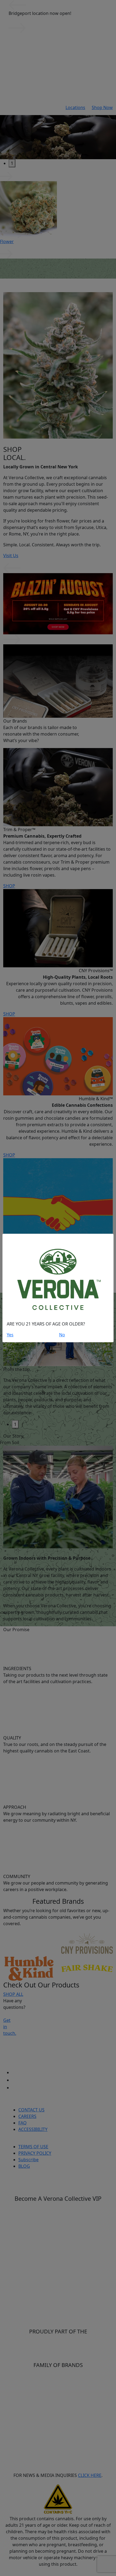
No (62, 1335)
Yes (10, 1335)
